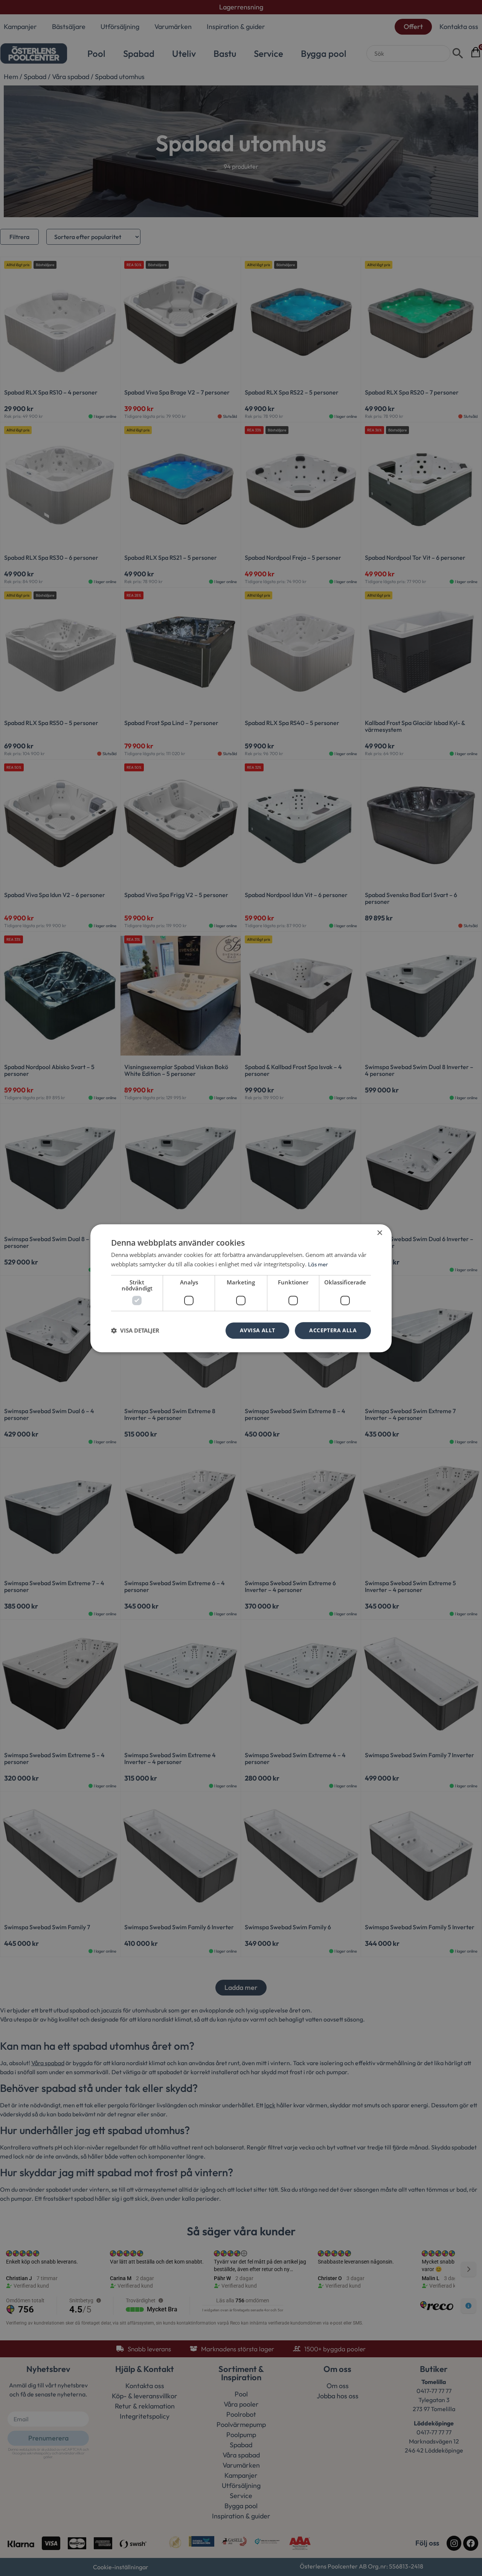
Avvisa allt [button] (257, 1330)
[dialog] (241, 1288)
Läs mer (318, 1264)
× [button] (379, 1233)
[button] (135, 1330)
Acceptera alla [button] (333, 1330)
